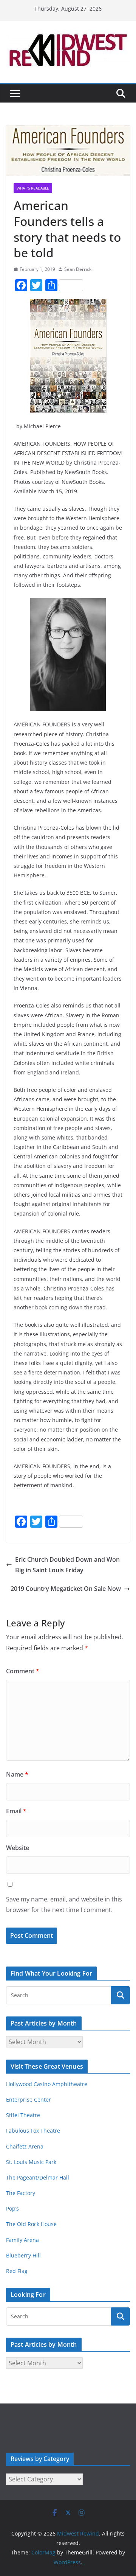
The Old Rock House (31, 2224)
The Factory (21, 2193)
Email (16, 1811)
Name (17, 1774)
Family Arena (22, 2240)
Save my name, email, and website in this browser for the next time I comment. (64, 1905)
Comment (23, 1671)
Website (18, 1848)
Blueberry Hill (24, 2255)
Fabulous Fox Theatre (33, 2131)
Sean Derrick (78, 269)
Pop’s (12, 2208)
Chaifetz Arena (25, 2146)
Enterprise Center (29, 2100)
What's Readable (33, 188)
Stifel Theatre (23, 2115)
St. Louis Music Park (31, 2162)
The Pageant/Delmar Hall (38, 2177)
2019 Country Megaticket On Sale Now (66, 1589)
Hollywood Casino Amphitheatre (47, 2084)
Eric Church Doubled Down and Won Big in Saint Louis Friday (67, 1565)
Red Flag (17, 2271)
